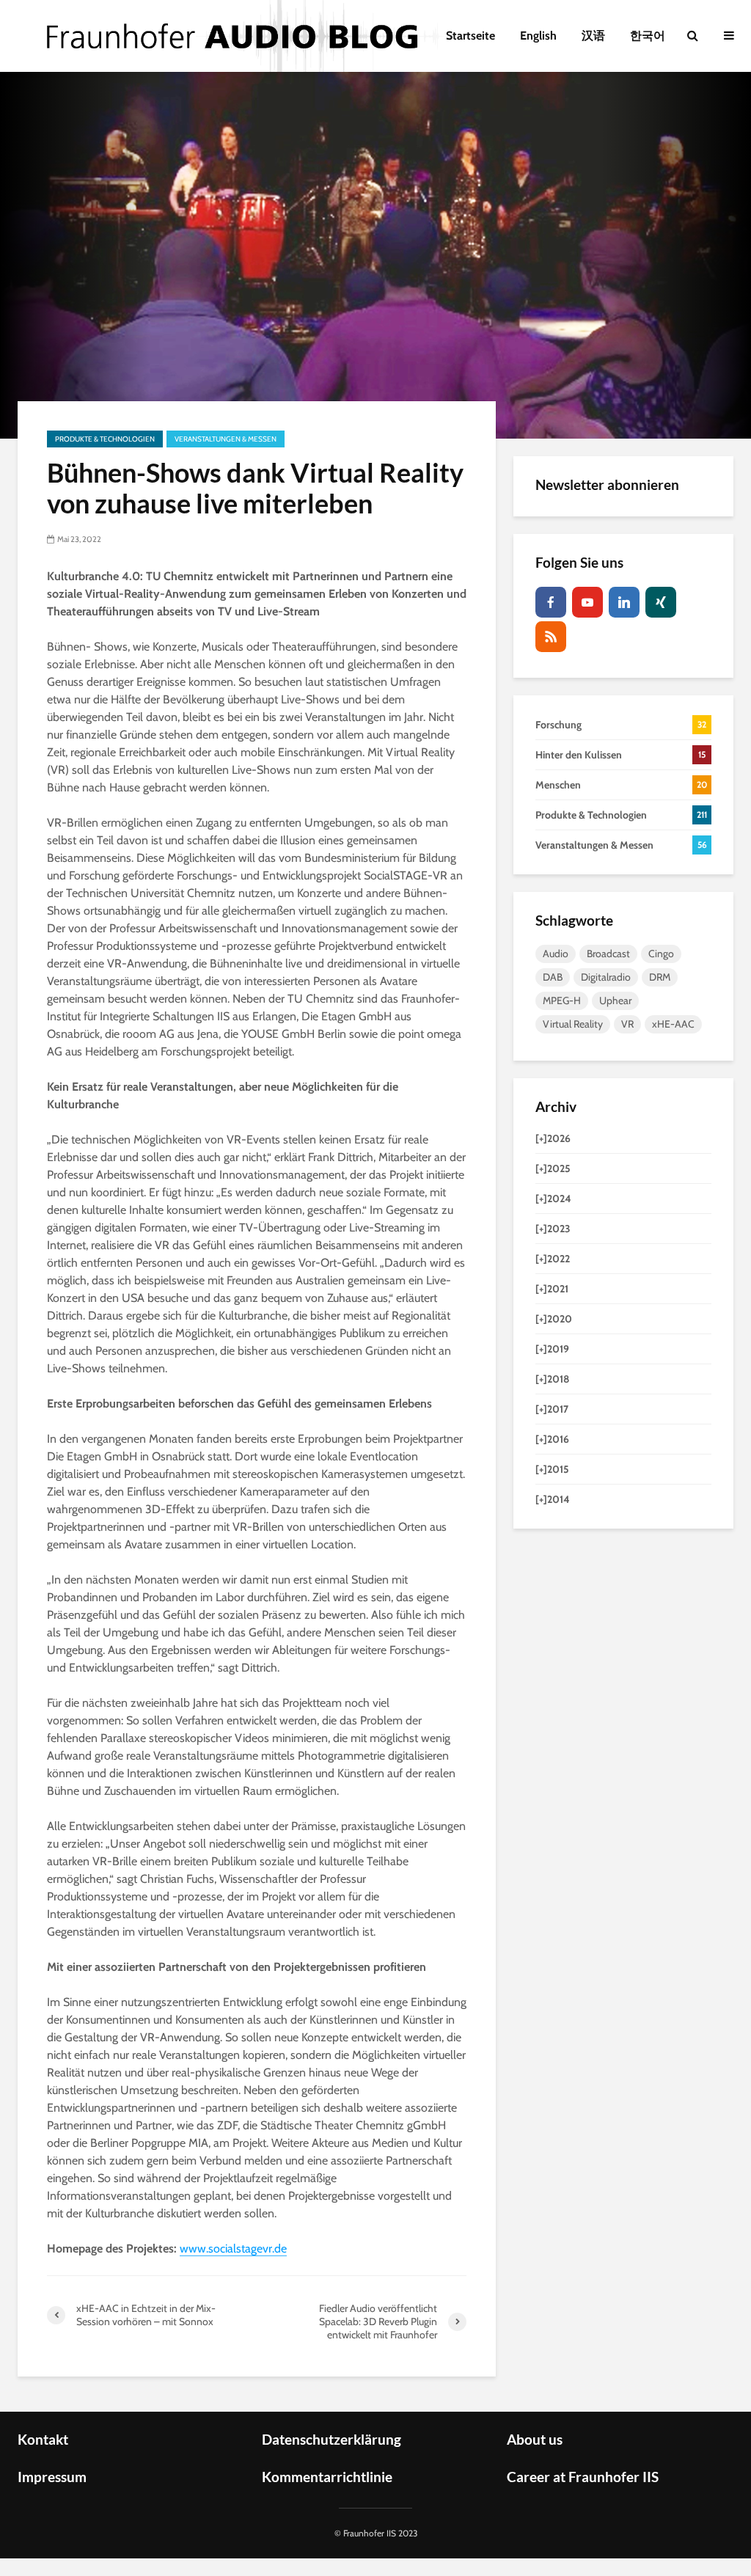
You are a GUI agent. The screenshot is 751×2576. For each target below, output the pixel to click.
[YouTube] (587, 602)
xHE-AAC (673, 1024)
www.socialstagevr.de (233, 2248)
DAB (553, 977)
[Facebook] (551, 602)
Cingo (661, 954)
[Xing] (661, 602)
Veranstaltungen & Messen (226, 439)
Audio (556, 954)
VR (627, 1024)
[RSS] (551, 637)
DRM (660, 977)
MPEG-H (562, 1000)
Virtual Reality (573, 1024)
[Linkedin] (624, 602)
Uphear (615, 1000)
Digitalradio (606, 977)
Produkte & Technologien (105, 439)
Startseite (470, 36)
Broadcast (608, 954)
